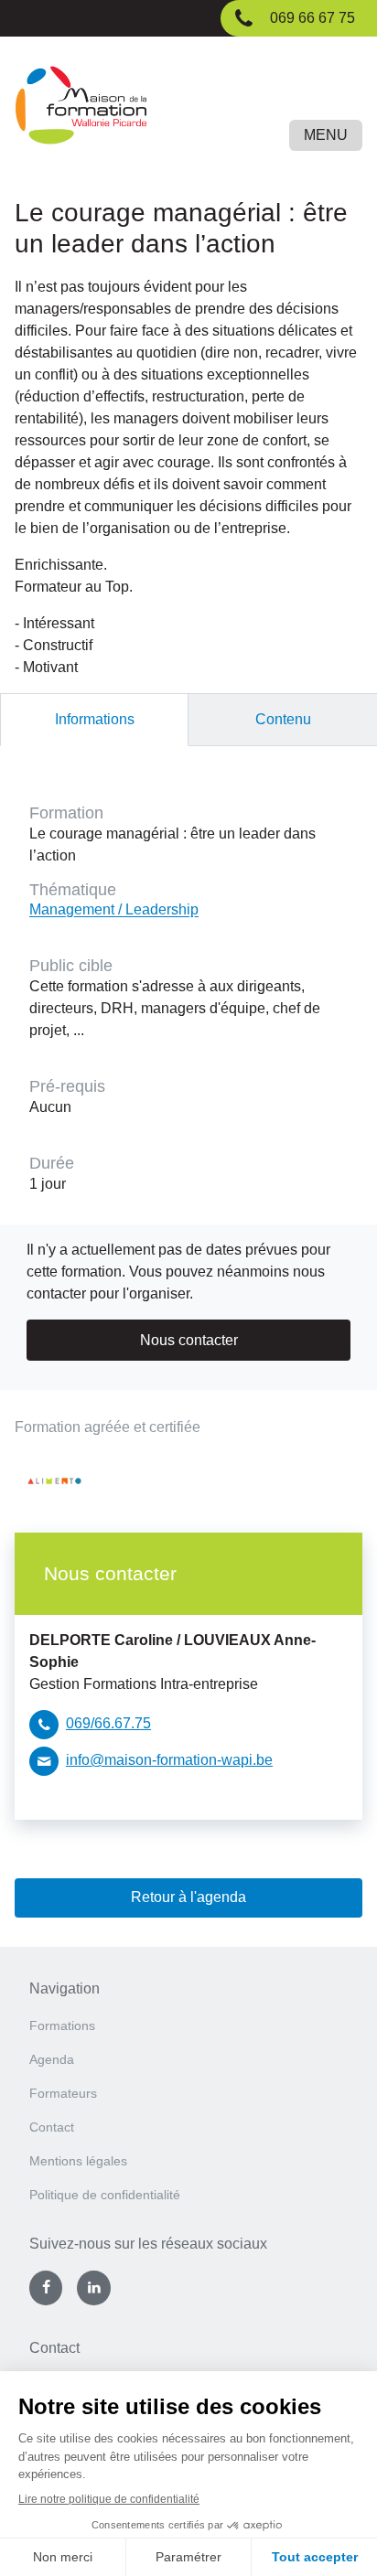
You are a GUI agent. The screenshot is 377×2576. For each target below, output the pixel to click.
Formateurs (63, 2093)
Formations (62, 2026)
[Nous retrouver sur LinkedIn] (93, 2288)
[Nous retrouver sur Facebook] (46, 2288)
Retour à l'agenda (188, 1897)
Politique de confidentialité (105, 2195)
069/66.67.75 (108, 1723)
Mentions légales (78, 2161)
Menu (326, 135)
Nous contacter (189, 1340)
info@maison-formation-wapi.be (169, 1760)
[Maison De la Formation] (188, 108)
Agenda (52, 2059)
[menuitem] (188, 2031)
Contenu (283, 719)
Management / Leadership (114, 909)
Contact (52, 2127)
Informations (95, 719)
